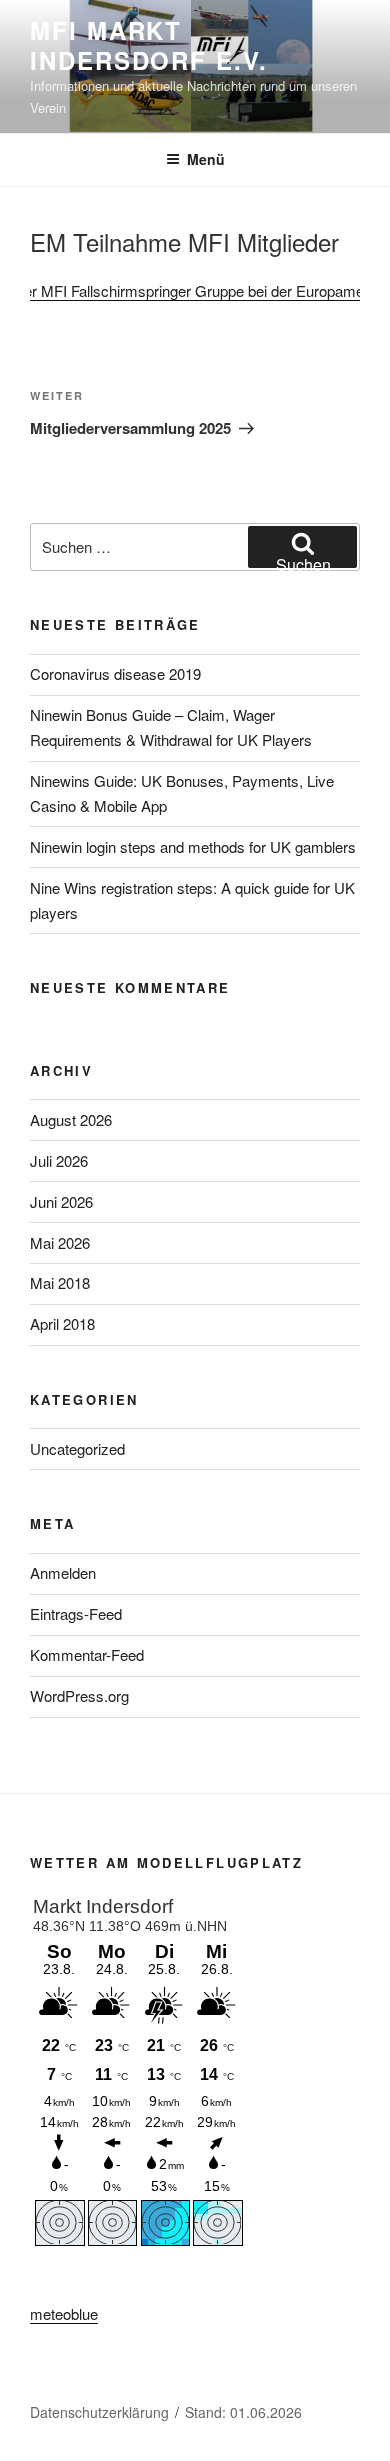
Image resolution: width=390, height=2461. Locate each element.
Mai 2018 (60, 1282)
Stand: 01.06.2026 (243, 2412)
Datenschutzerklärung (99, 2412)
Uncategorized (77, 1448)
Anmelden (63, 1572)
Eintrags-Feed (76, 1613)
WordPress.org (79, 1695)
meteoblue (64, 2313)
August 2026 (71, 1119)
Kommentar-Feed (87, 1654)
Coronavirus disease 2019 (115, 673)
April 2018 (62, 1323)
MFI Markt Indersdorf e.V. (149, 45)
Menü (206, 159)
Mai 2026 (60, 1242)
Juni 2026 (61, 1201)
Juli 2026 (59, 1160)
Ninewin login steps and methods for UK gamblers (193, 846)
